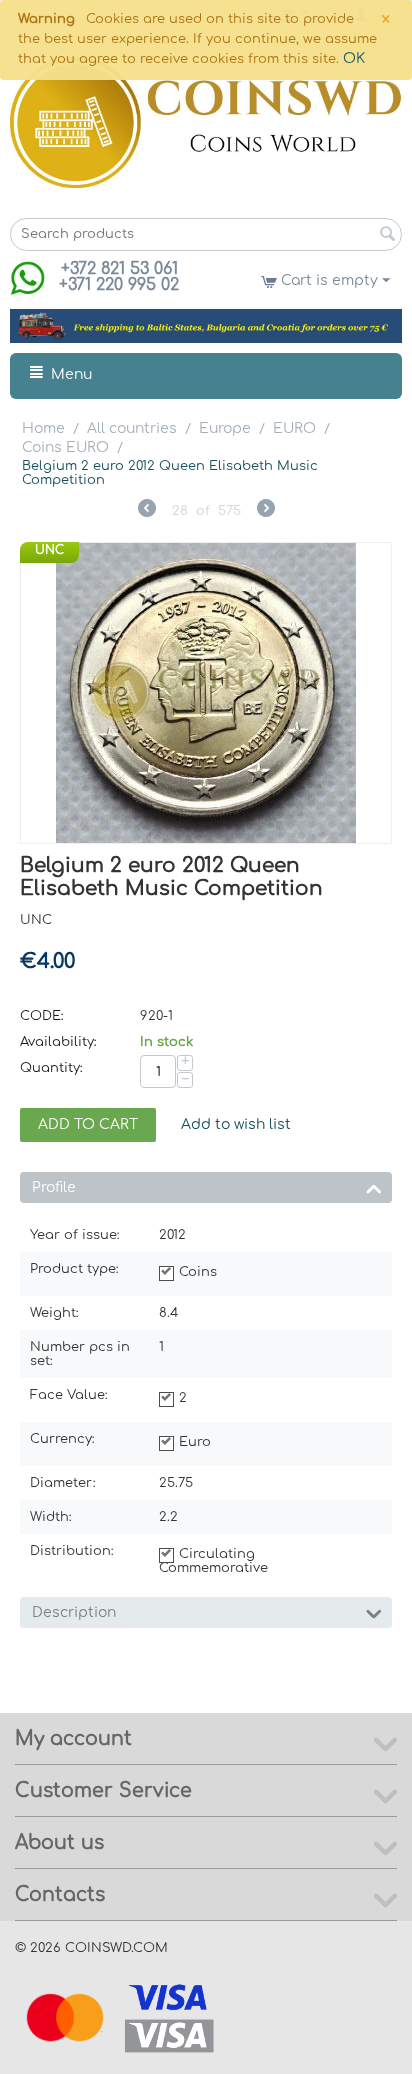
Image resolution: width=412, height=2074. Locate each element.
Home (43, 428)
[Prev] (147, 511)
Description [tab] (74, 1612)
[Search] (387, 236)
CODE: (42, 1016)
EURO (294, 428)
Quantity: (51, 1068)
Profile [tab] (54, 1187)
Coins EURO (65, 447)
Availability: (58, 1042)
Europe (225, 428)
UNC (49, 550)
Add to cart (88, 1124)
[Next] (266, 511)
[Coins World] (206, 121)
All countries (132, 428)
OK (354, 58)
